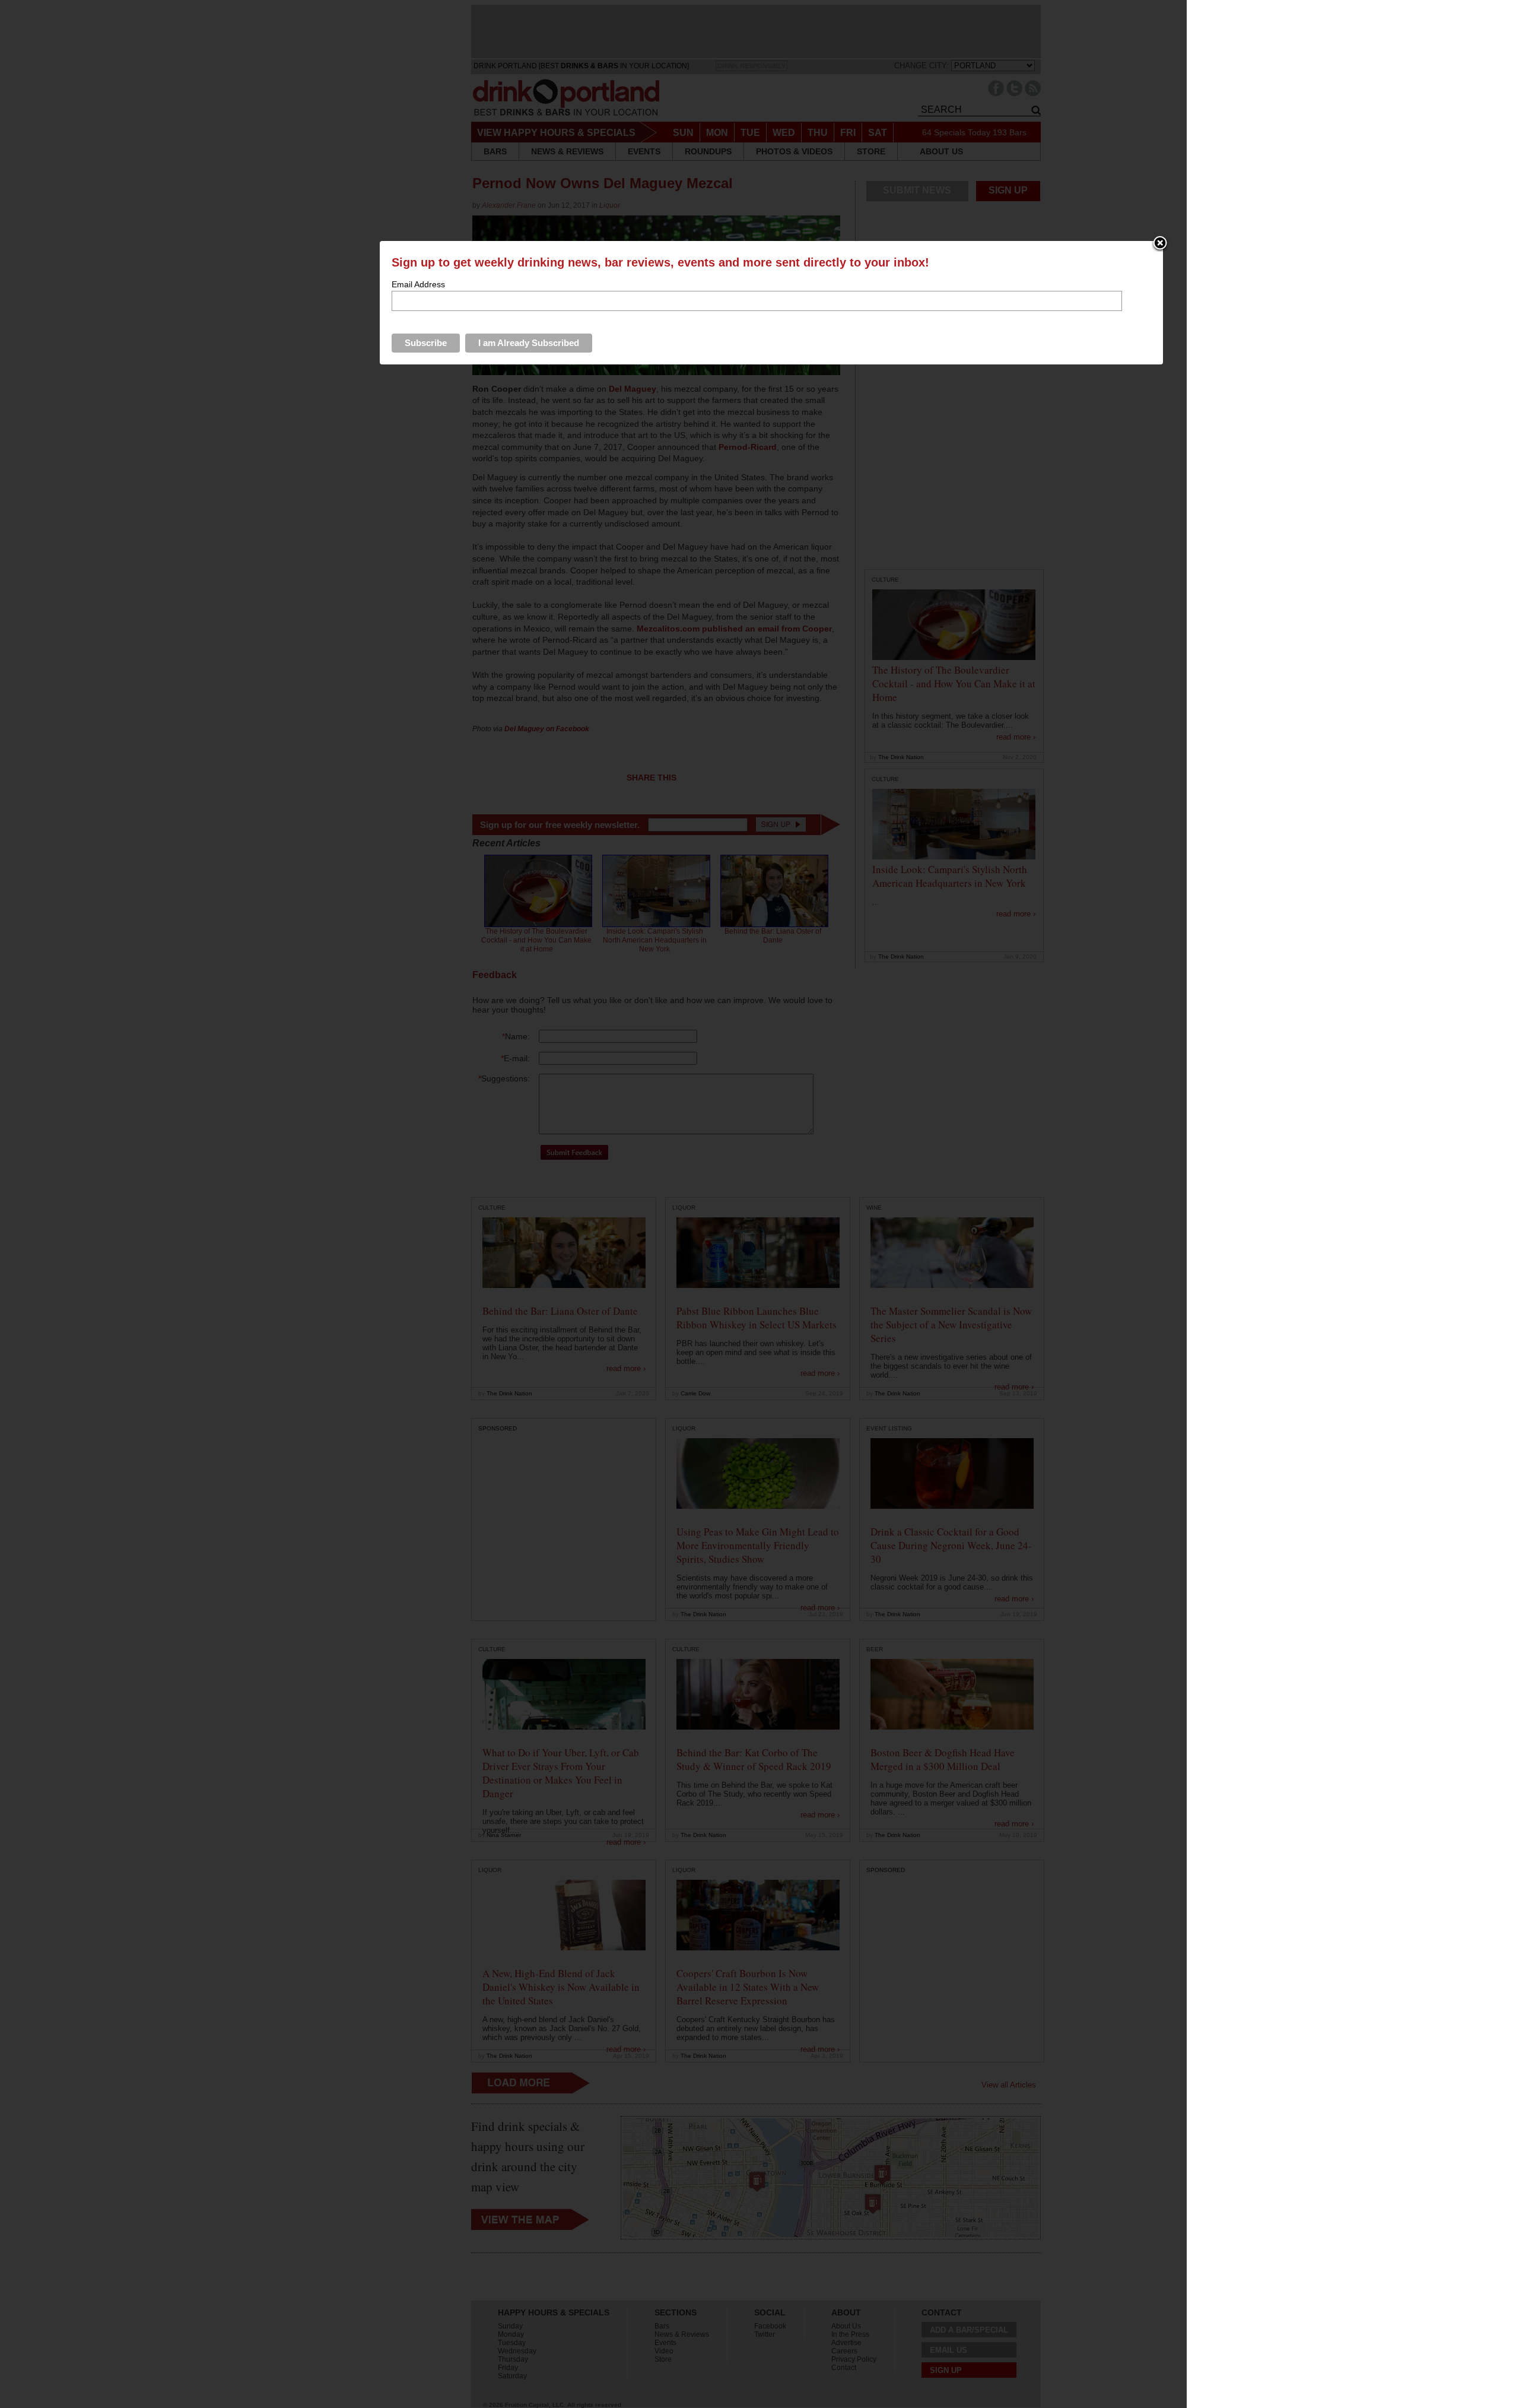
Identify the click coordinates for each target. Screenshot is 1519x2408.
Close (1160, 244)
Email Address (418, 284)
